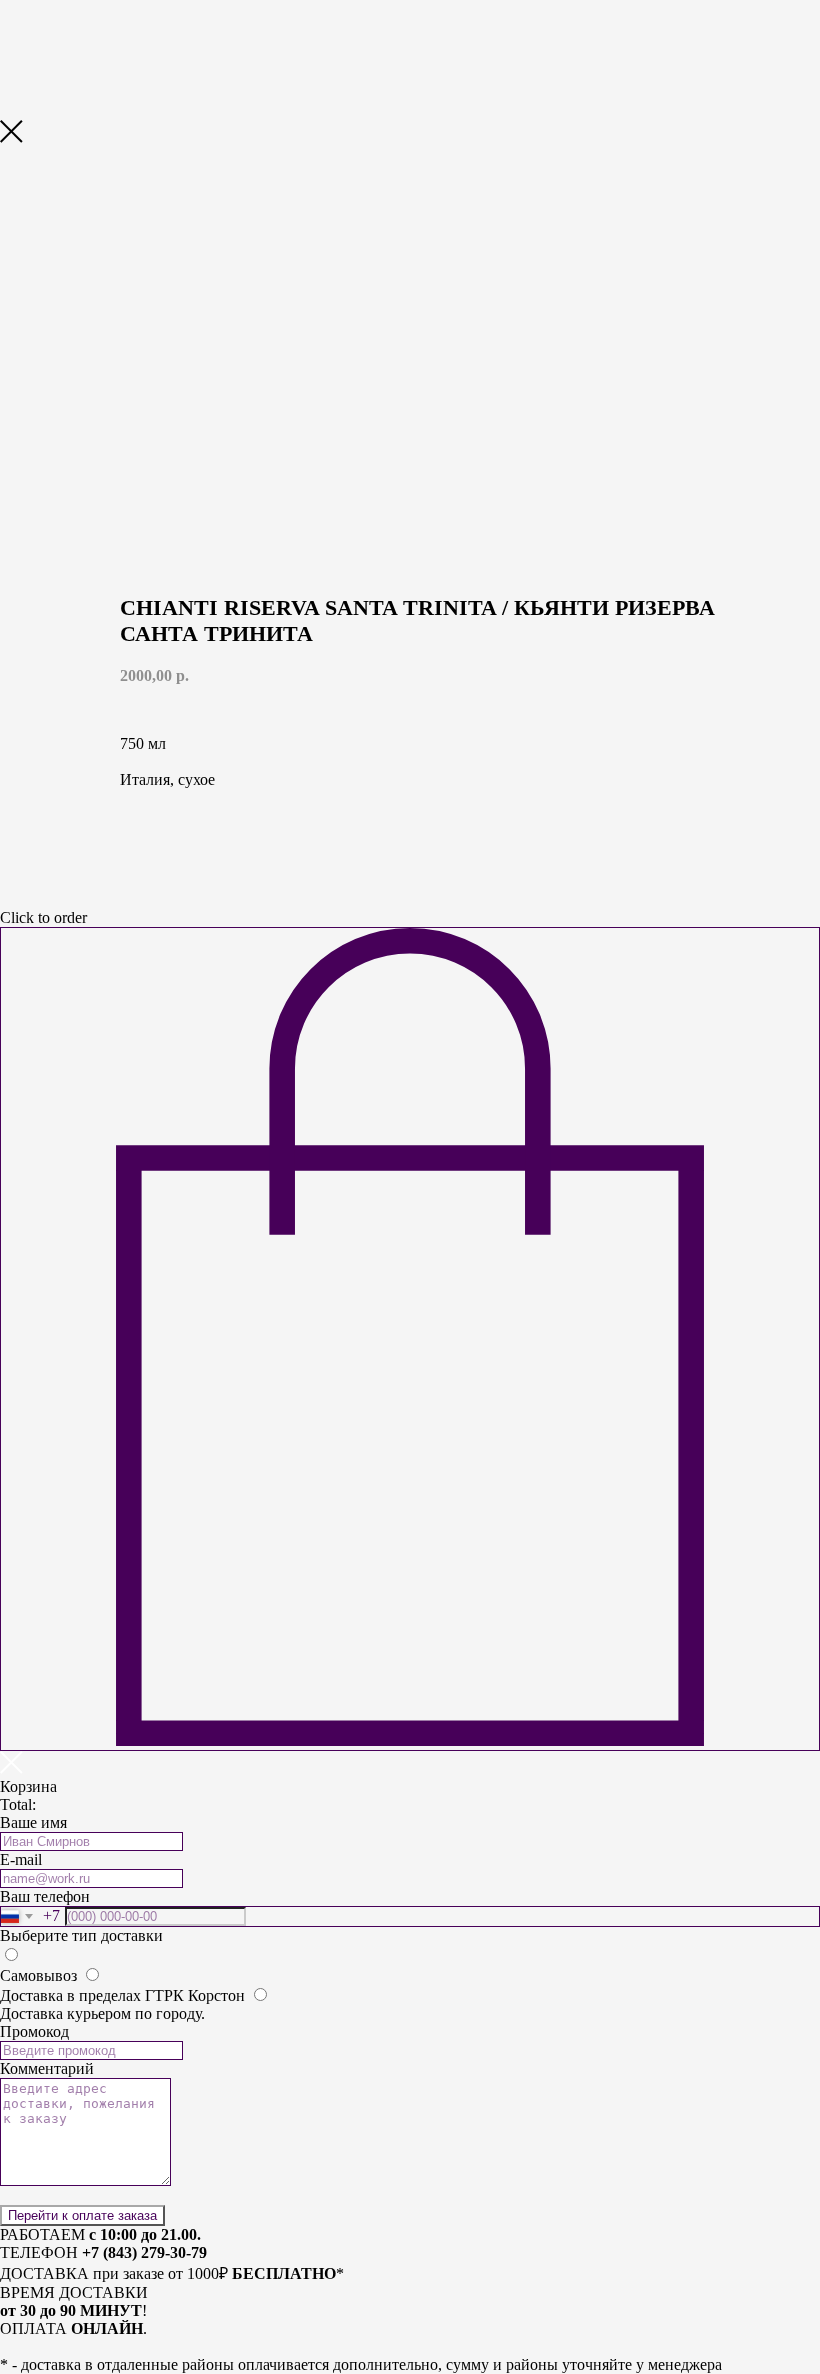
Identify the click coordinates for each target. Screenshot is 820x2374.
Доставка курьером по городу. (102, 2013)
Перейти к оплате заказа (82, 2215)
